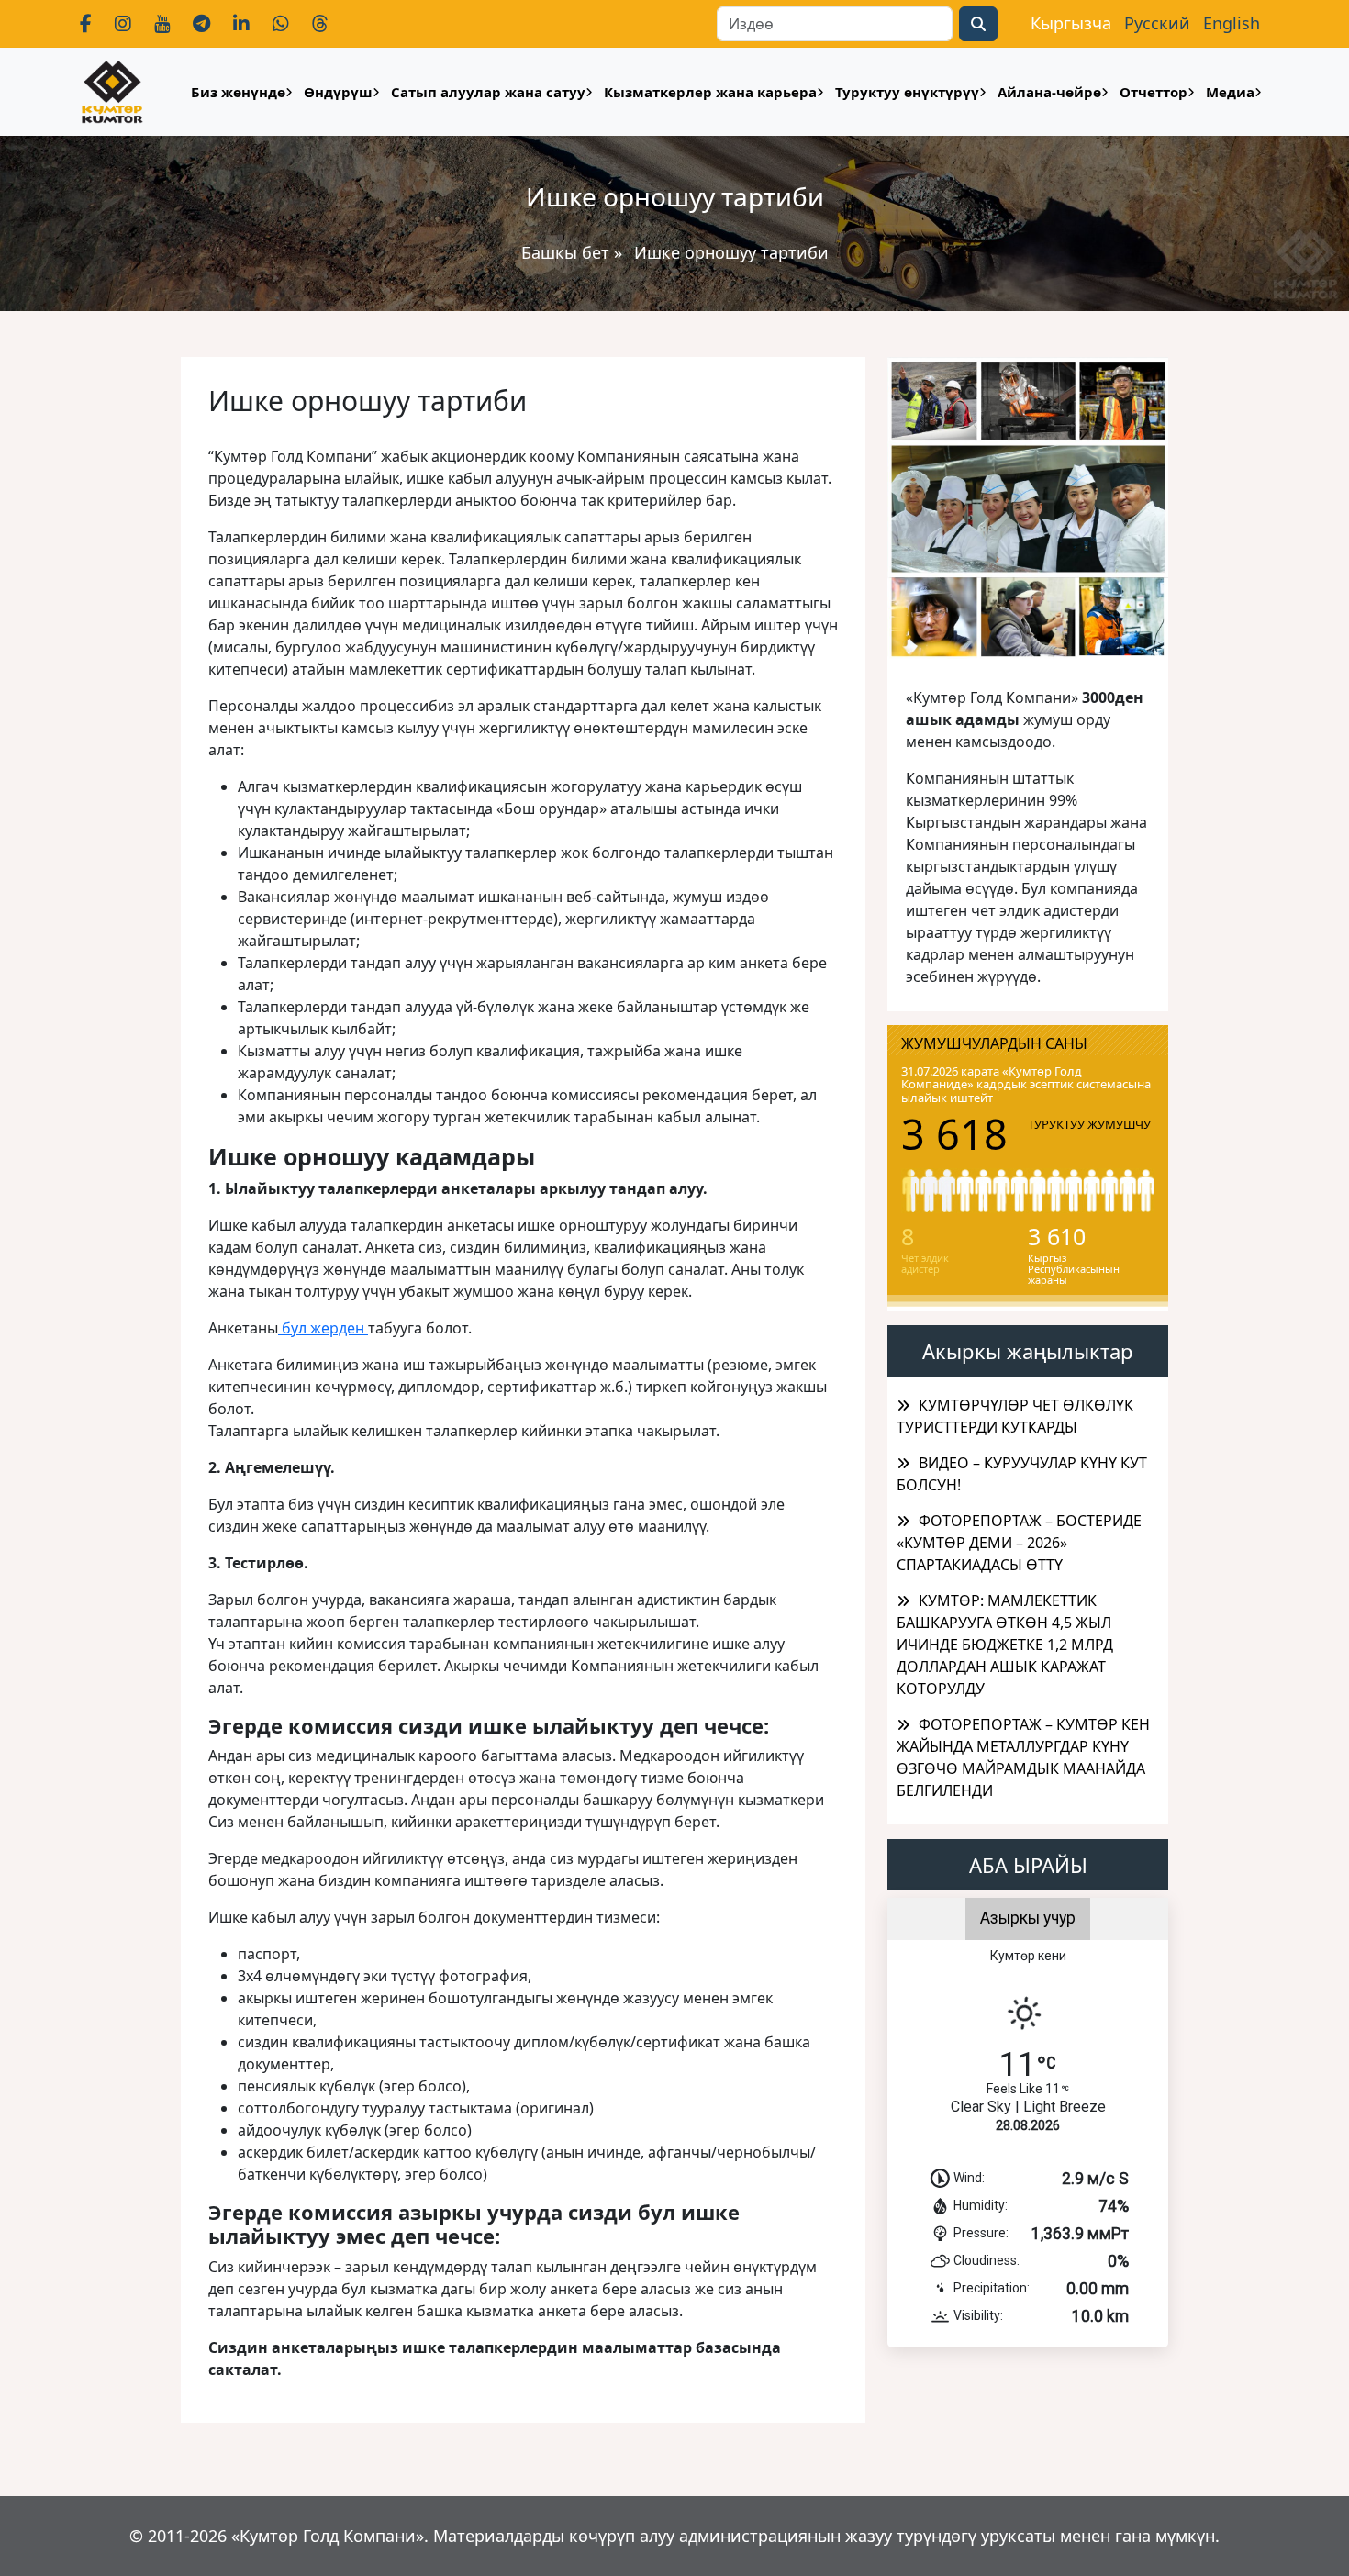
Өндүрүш (338, 92)
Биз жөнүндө (238, 92)
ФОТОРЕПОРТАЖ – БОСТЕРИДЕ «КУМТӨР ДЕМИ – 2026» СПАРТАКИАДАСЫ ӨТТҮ (1019, 1543)
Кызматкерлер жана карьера (710, 92)
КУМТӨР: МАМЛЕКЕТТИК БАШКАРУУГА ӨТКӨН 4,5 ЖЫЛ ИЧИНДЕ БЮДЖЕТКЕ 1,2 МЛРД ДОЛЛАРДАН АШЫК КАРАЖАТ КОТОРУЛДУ (1005, 1645)
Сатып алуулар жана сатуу (488, 92)
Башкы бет (568, 252)
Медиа (1230, 92)
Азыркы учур (1028, 1918)
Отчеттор (1154, 92)
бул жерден (323, 1328)
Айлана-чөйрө (1049, 92)
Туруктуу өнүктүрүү (907, 92)
